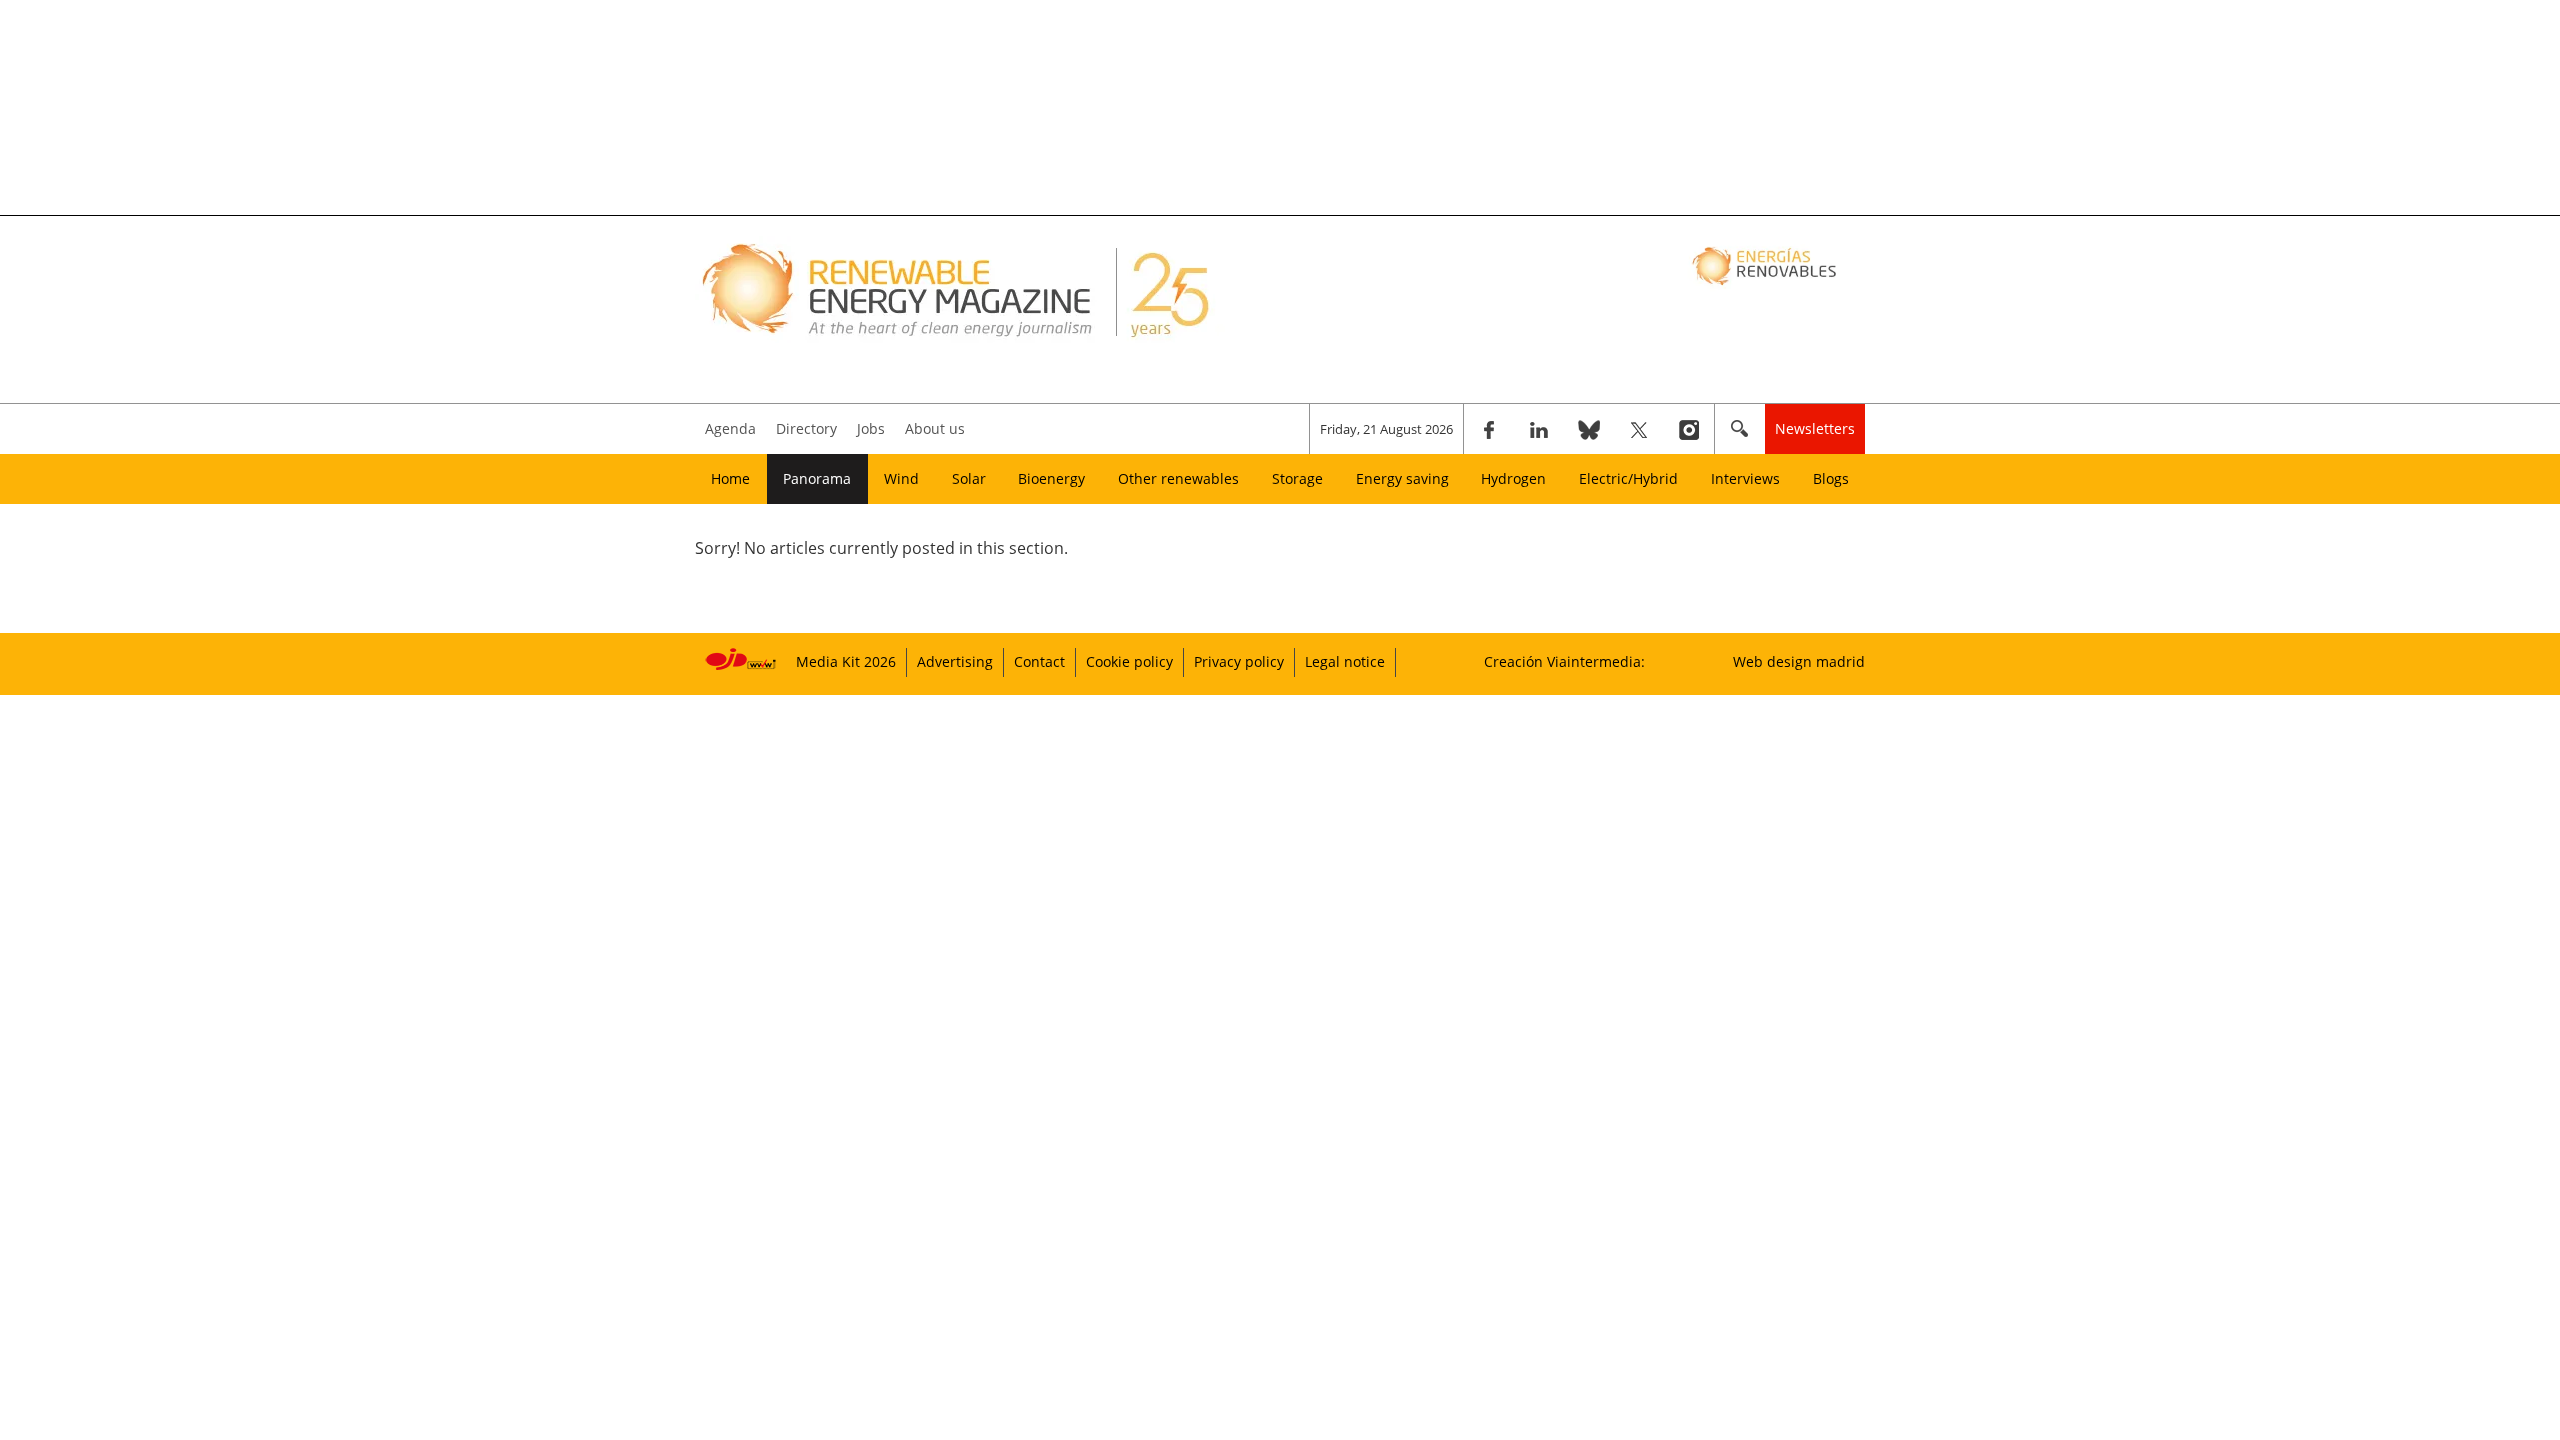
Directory (806, 428)
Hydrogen (1513, 478)
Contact (1039, 661)
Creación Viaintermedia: (1564, 661)
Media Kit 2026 (846, 661)
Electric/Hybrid (1628, 478)
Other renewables (1178, 478)
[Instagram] (1689, 429)
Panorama (817, 478)
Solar (969, 478)
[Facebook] (1489, 429)
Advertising (955, 661)
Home (730, 478)
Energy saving (1402, 478)
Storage (1297, 478)
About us (935, 428)
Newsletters (1815, 428)
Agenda (730, 428)
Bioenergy (1051, 478)
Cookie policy (1129, 661)
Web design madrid (1799, 661)
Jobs (871, 428)
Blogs (1831, 478)
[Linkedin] (1539, 429)
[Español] (1766, 265)
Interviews (1745, 478)
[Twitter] (1639, 429)
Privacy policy (1239, 661)
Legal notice (1345, 661)
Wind (901, 478)
